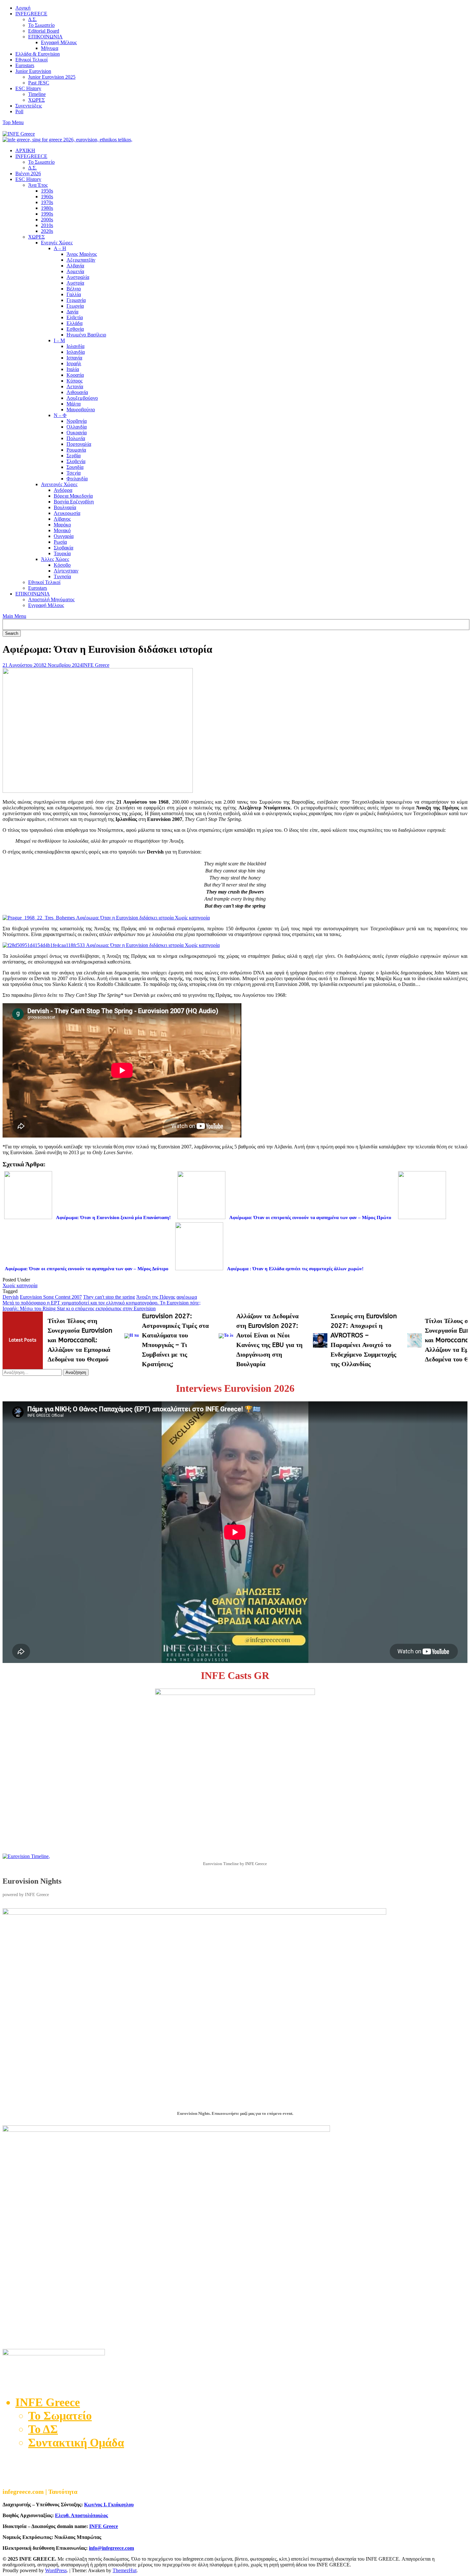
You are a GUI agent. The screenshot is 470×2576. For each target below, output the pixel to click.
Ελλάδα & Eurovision (38, 54)
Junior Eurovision (33, 71)
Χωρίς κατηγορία (20, 1285)
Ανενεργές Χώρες (59, 484)
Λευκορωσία (67, 513)
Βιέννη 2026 (28, 173)
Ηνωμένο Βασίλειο (86, 335)
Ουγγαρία (64, 536)
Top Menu (13, 122)
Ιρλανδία (75, 346)
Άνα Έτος (38, 185)
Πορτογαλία (79, 444)
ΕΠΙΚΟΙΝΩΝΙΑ (45, 37)
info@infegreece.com (111, 2548)
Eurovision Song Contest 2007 (51, 1297)
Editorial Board (44, 31)
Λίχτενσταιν (66, 571)
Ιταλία (73, 369)
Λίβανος (62, 519)
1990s (47, 214)
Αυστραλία (78, 277)
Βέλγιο (74, 289)
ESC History (28, 88)
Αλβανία (75, 266)
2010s (47, 225)
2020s (47, 231)
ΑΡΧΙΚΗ (25, 150)
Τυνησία (62, 576)
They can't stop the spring (109, 1297)
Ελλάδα (74, 323)
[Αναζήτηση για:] (33, 1372)
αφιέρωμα (187, 1297)
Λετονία (75, 386)
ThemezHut (125, 2570)
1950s (47, 191)
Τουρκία (62, 553)
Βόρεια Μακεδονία (73, 496)
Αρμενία (75, 271)
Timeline (37, 94)
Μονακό (62, 530)
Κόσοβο (62, 565)
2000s (47, 220)
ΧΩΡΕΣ (36, 100)
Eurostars (25, 65)
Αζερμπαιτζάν (81, 260)
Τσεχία (74, 473)
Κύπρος (74, 381)
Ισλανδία (76, 352)
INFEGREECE (31, 14)
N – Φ (60, 415)
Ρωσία (60, 542)
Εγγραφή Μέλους (59, 42)
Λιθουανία (77, 392)
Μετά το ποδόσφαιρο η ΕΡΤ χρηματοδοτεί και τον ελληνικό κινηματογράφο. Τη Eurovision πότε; (102, 1303)
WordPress (56, 2570)
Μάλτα (74, 404)
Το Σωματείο (41, 25)
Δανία (72, 312)
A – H (60, 248)
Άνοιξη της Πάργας (156, 1297)
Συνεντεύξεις (29, 106)
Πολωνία (76, 438)
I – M (59, 340)
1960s (47, 197)
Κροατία (75, 375)
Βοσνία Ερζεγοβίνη (74, 502)
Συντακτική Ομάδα (76, 2443)
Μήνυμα (50, 48)
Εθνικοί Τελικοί (31, 60)
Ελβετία (75, 317)
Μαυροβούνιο (81, 410)
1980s (47, 208)
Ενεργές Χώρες (57, 243)
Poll (19, 111)
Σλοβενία (76, 461)
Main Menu (14, 616)
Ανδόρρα (63, 490)
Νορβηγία (77, 421)
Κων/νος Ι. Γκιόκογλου (109, 2505)
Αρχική (23, 8)
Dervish (11, 1297)
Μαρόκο (62, 525)
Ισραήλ (74, 363)
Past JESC (39, 83)
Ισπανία (74, 358)
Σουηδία (75, 467)
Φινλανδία (77, 479)
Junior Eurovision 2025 (52, 77)
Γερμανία (76, 300)
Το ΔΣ (43, 2429)
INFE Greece (96, 665)
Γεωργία (75, 306)
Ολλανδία (77, 427)
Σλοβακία (63, 548)
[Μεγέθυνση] (459, 1917)
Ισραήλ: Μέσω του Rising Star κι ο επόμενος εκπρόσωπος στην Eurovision (79, 1308)
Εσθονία (75, 329)
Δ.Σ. (32, 19)
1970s (47, 202)
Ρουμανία (76, 450)
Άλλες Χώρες (55, 559)
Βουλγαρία (65, 507)
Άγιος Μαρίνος (82, 254)
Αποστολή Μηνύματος (51, 599)
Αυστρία (75, 283)
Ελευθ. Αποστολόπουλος (82, 2515)
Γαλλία (74, 294)
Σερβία (74, 456)
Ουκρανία (77, 433)
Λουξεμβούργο (82, 398)
